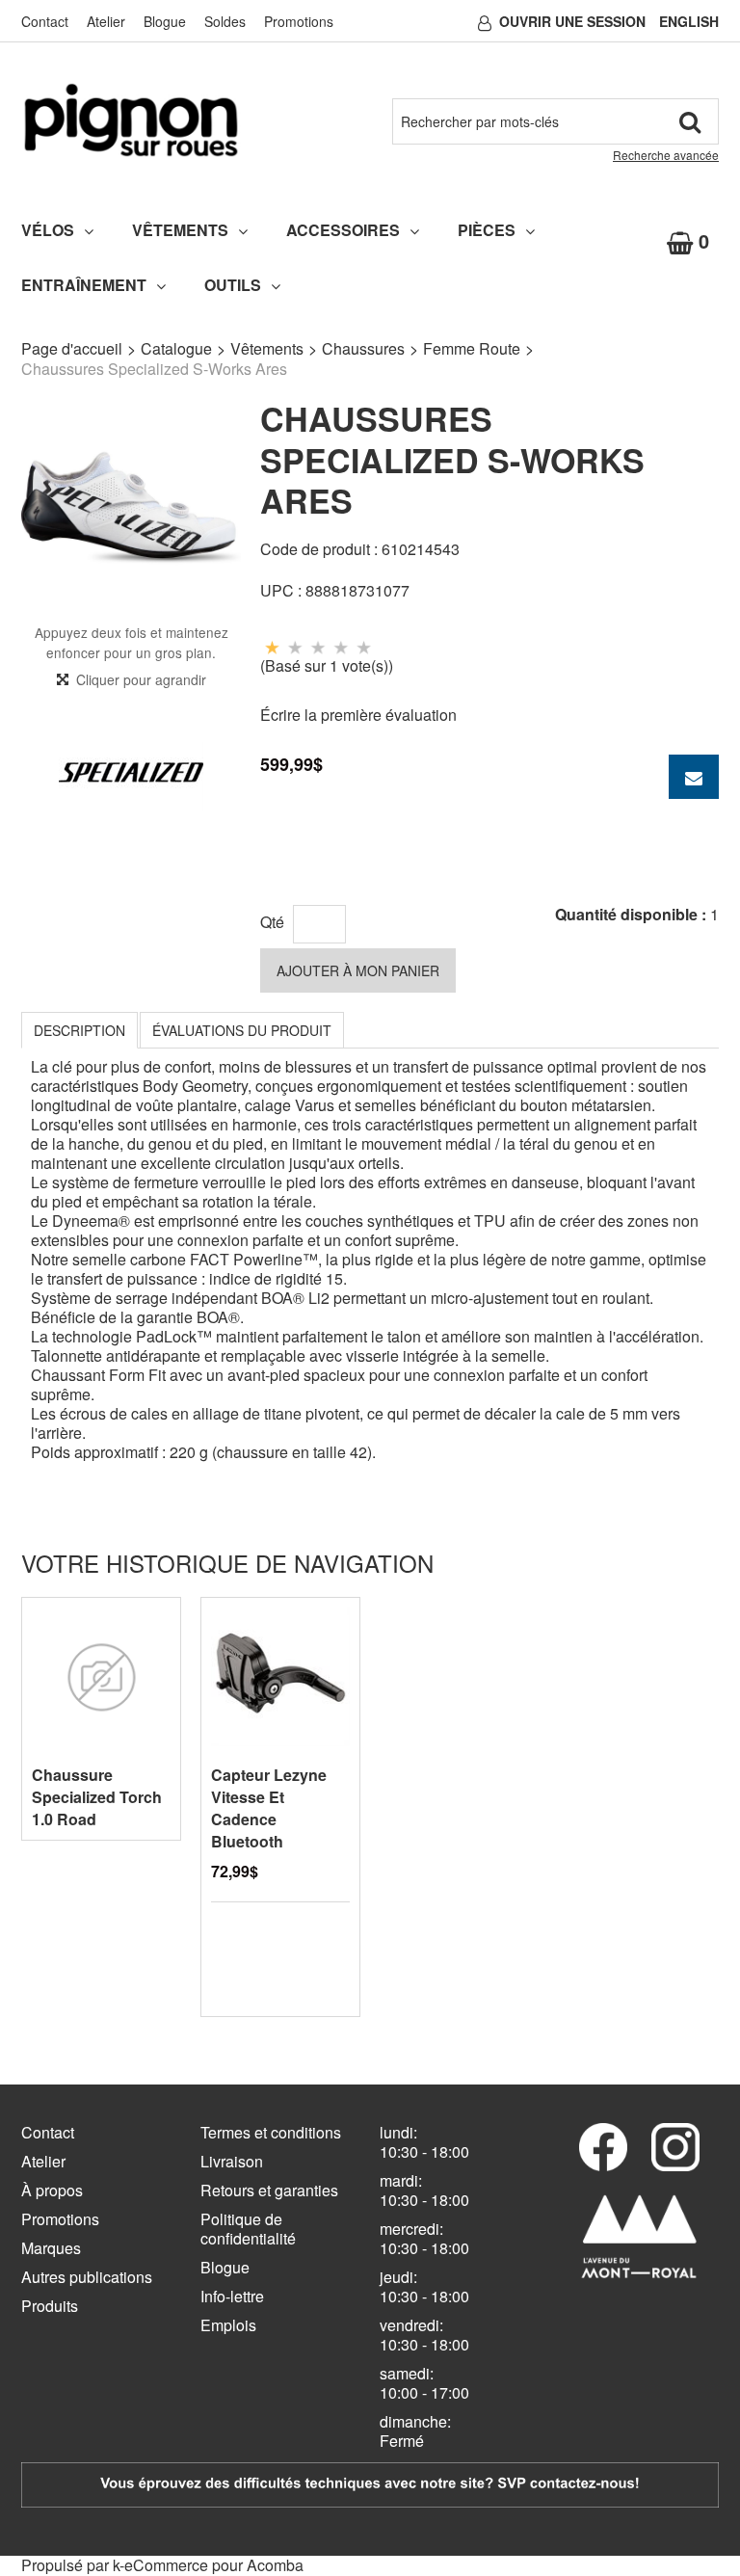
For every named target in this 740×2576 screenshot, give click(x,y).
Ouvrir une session (572, 21)
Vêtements (180, 230)
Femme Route (472, 348)
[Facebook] (603, 2147)
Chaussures (363, 348)
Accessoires (343, 230)
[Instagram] (675, 2147)
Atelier (106, 21)
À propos (52, 2190)
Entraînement (84, 285)
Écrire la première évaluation (358, 715)
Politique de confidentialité (248, 2229)
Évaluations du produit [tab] (242, 1030)
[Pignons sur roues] (131, 120)
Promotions (299, 21)
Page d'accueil (72, 348)
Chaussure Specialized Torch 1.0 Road (97, 1797)
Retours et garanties (269, 2190)
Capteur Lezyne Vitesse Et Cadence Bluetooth (269, 1808)
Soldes (225, 21)
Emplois (228, 2325)
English (689, 21)
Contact (45, 21)
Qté (272, 922)
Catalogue (176, 348)
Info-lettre (232, 2296)
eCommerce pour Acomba (214, 2565)
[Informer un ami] (694, 777)
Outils (233, 285)
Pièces (487, 230)
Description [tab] (79, 1030)
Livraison (232, 2161)
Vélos (48, 230)
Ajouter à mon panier (358, 970)
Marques (51, 2248)
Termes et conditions (271, 2132)
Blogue (165, 21)
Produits (50, 2306)
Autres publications (87, 2277)
